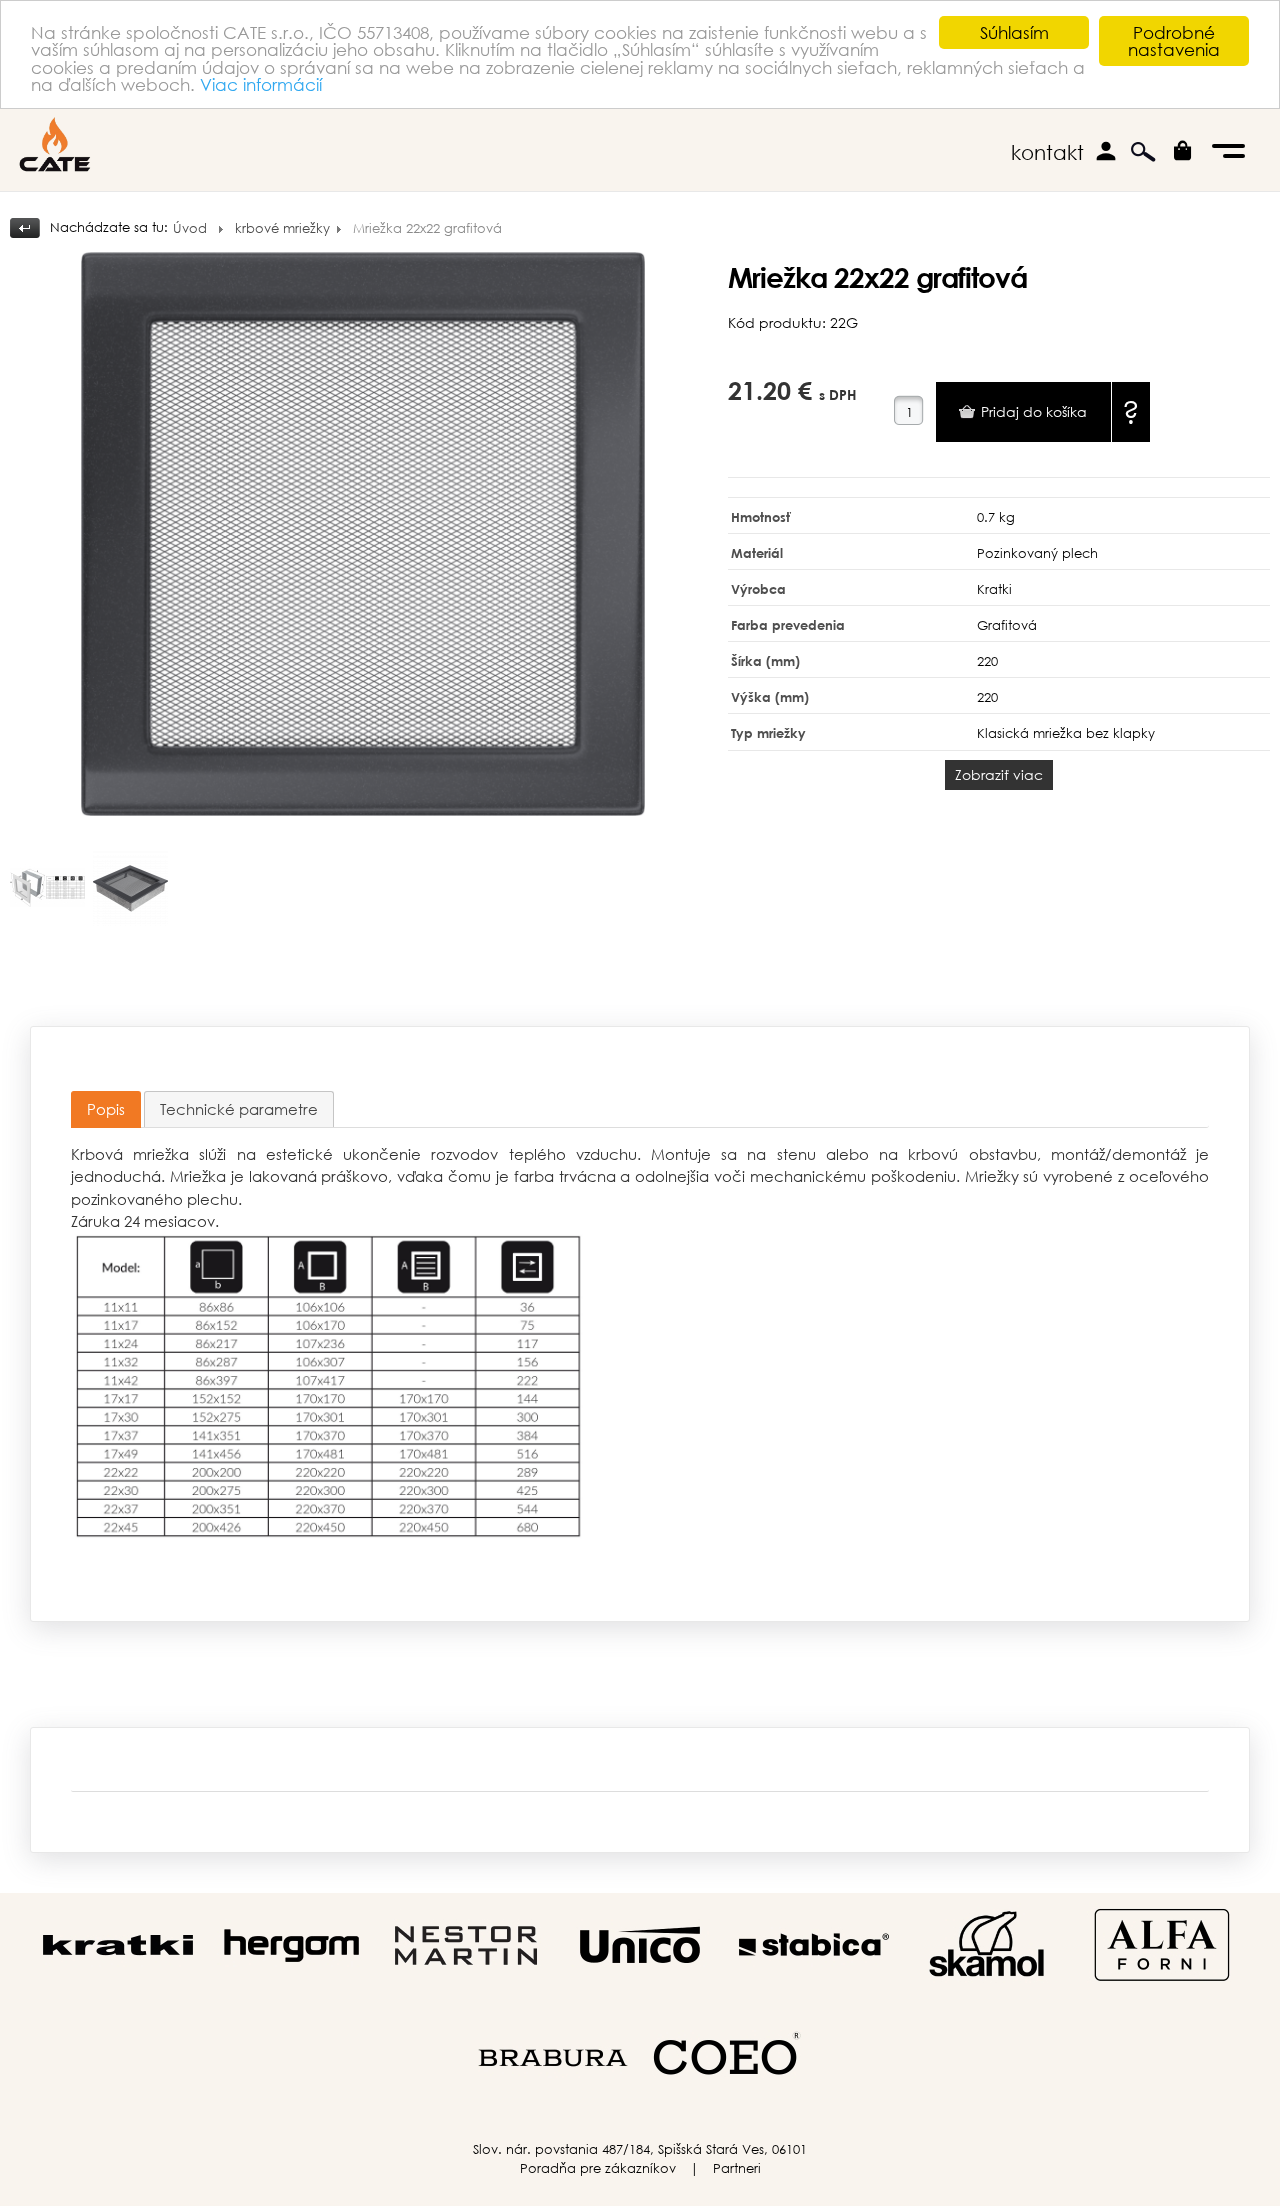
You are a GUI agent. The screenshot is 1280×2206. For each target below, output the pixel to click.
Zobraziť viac (999, 774)
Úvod (190, 228)
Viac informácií (261, 84)
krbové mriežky (282, 228)
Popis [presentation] (106, 1109)
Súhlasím (1014, 32)
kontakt (1047, 152)
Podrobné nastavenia (1174, 41)
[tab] (106, 1109)
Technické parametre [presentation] (239, 1109)
